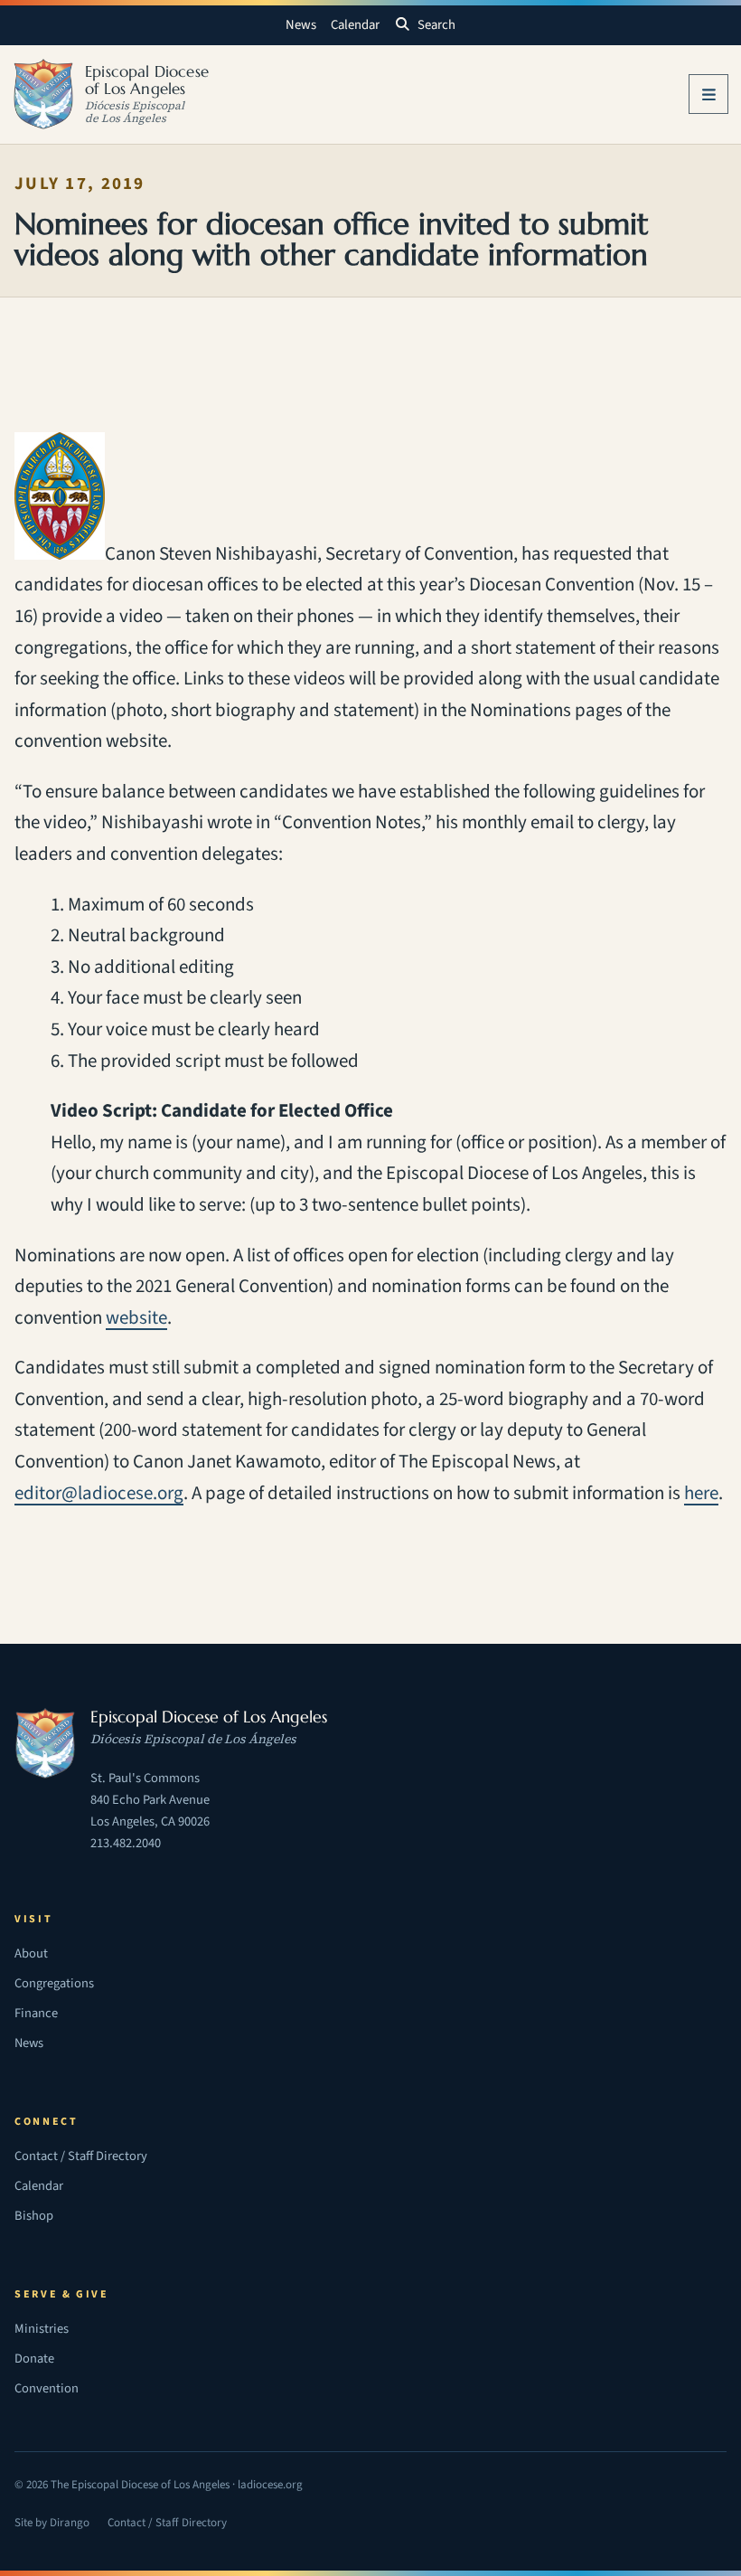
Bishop (34, 2216)
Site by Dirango (52, 2524)
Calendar (355, 25)
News (301, 25)
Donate (34, 2359)
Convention (47, 2388)
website (136, 1318)
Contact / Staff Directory (81, 2156)
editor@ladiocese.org (99, 1493)
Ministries (42, 2329)
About (31, 1953)
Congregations (54, 1983)
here (701, 1493)
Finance (36, 2013)
